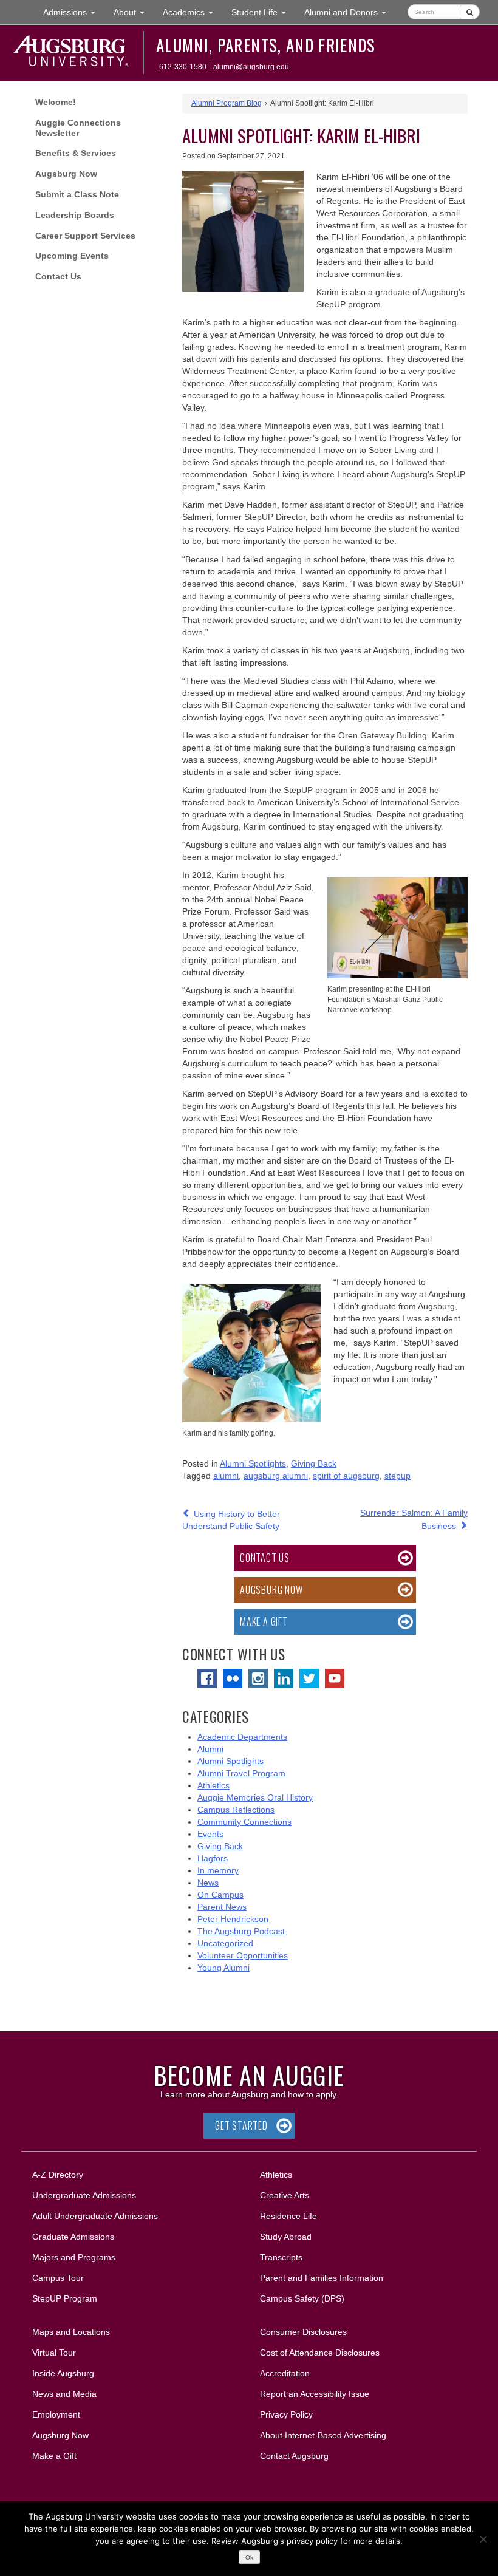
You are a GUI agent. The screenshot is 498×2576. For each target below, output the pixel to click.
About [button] (134, 15)
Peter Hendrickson (233, 1919)
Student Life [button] (263, 12)
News (208, 1883)
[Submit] (470, 12)
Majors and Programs (73, 2257)
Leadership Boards (75, 215)
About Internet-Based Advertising (323, 2435)
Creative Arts (285, 2195)
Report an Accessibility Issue (315, 2394)
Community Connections (244, 1822)
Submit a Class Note (77, 194)
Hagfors (213, 1858)
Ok (249, 2557)
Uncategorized (225, 1943)
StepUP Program (65, 2298)
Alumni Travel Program (241, 1773)
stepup (397, 1476)
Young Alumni (223, 1968)
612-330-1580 (183, 67)
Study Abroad (286, 2237)
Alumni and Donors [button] (350, 12)
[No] (483, 2539)
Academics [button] (193, 12)
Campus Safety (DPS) (302, 2298)
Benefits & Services (76, 153)
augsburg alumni (276, 1476)
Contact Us (58, 276)
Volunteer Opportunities (243, 1955)
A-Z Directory (58, 2175)
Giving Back (314, 1463)
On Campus (220, 1895)
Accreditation (285, 2373)
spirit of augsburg (346, 1476)
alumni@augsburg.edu (251, 67)
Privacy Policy (286, 2414)
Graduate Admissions (73, 2237)
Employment (56, 2414)
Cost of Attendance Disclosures (320, 2353)
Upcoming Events (72, 256)
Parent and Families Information (322, 2278)
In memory (218, 1870)
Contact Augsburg (294, 2456)
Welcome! (56, 102)
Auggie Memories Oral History (255, 1797)
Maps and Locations (71, 2332)
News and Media (64, 2394)
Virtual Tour (54, 2353)
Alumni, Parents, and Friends (266, 45)
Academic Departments (242, 1737)
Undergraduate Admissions (84, 2195)
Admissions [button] (74, 12)
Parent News (222, 1907)
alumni (226, 1476)
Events (210, 1834)
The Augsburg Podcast (241, 1931)
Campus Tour (58, 2278)
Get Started (241, 2125)
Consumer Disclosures (303, 2332)
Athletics (213, 1785)
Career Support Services (85, 236)
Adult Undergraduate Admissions (95, 2216)
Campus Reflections (236, 1810)
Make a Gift (264, 1621)
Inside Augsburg (63, 2373)
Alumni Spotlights (253, 1463)
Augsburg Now (66, 174)
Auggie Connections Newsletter (78, 128)
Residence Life (288, 2216)
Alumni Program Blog (227, 103)
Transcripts (281, 2257)
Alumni (210, 1749)
